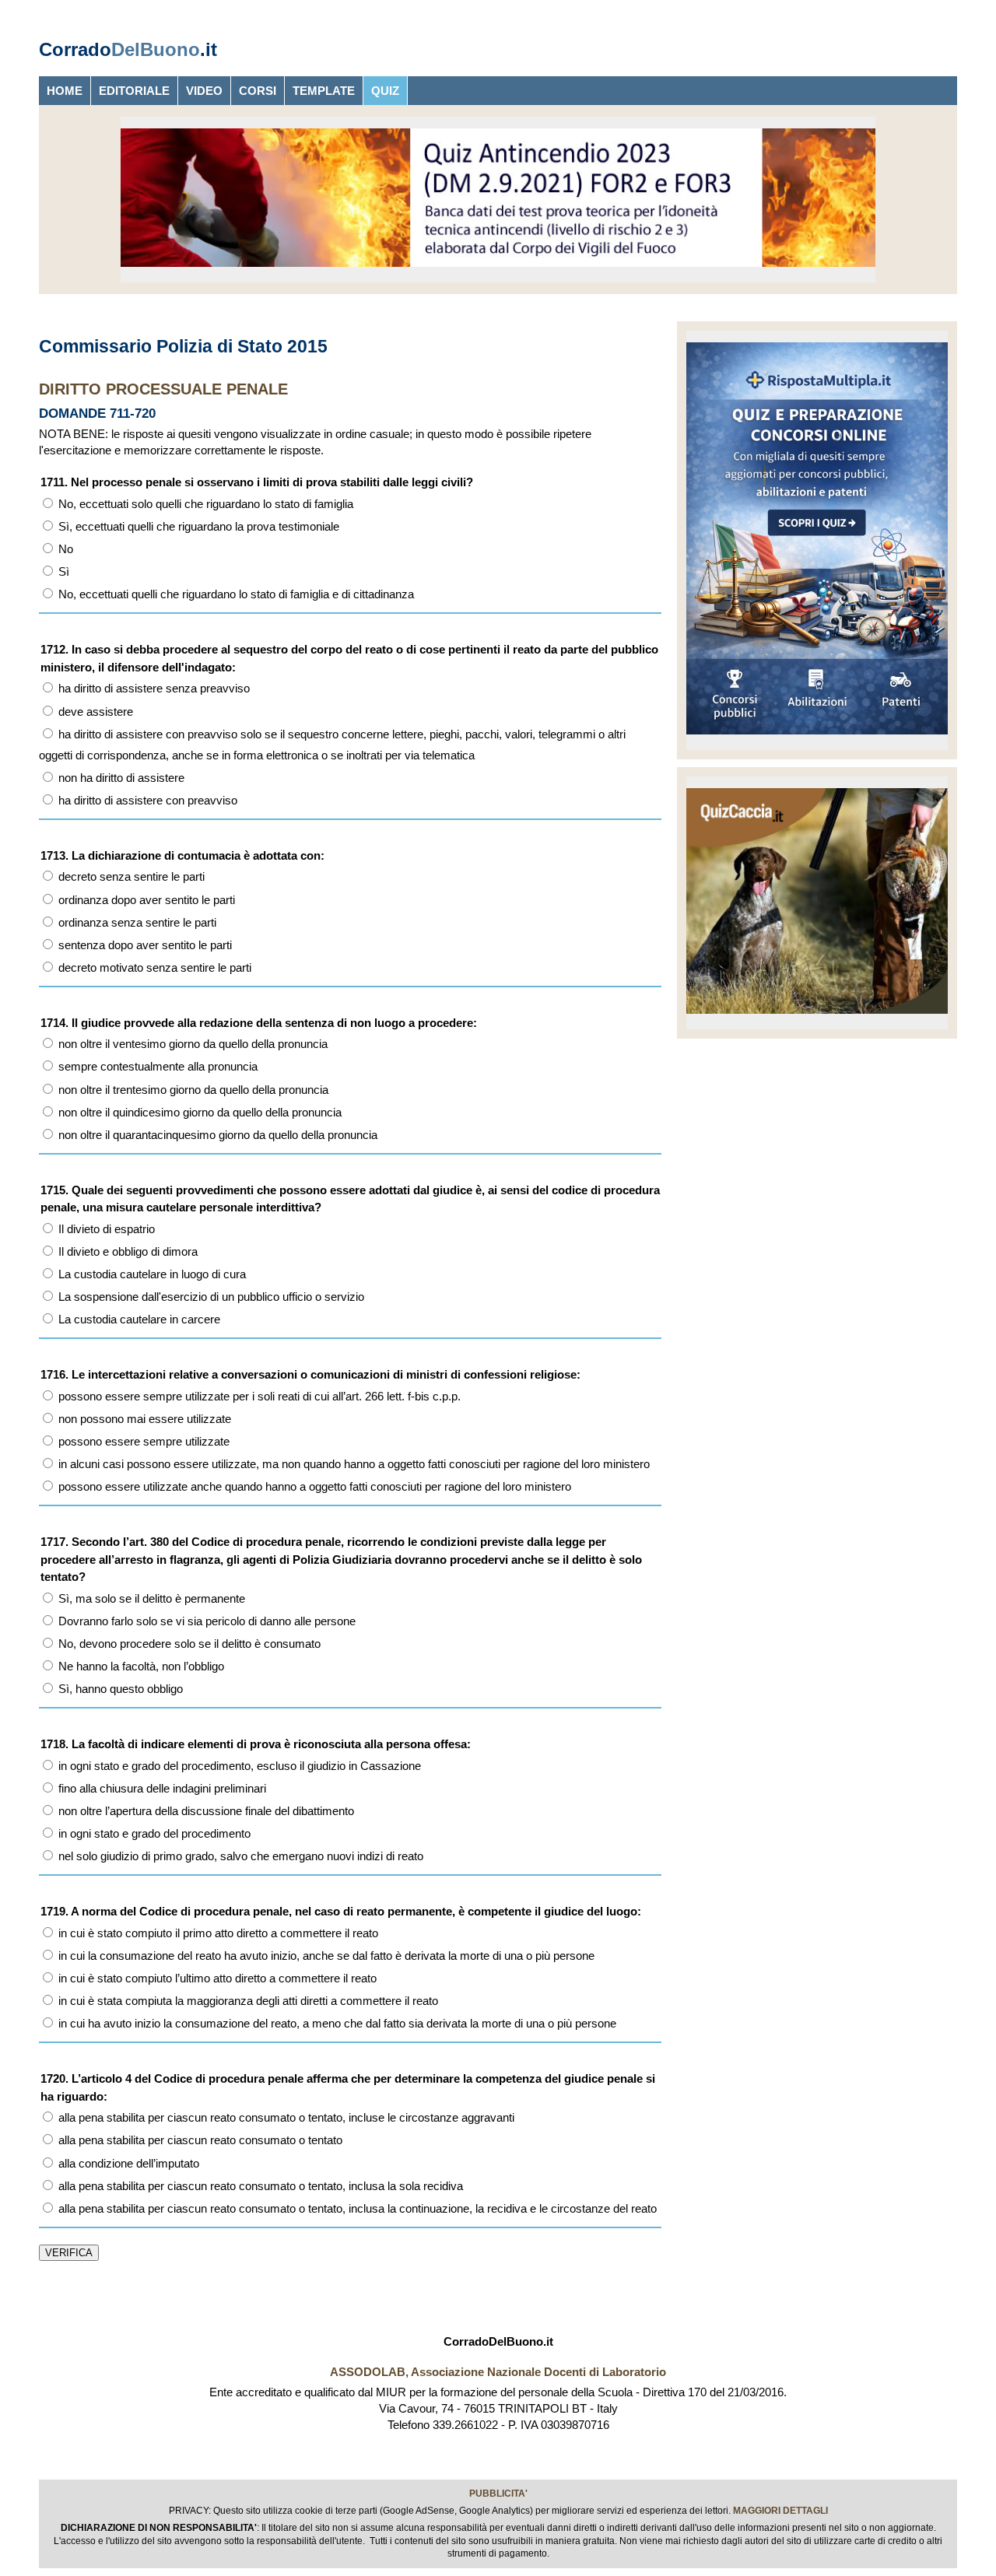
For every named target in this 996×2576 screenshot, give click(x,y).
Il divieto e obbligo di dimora (126, 1251)
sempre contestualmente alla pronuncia (156, 1066)
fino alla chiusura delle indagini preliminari (161, 1788)
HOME (65, 91)
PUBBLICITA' (498, 2494)
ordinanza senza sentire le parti (136, 922)
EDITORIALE (134, 91)
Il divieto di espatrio (105, 1229)
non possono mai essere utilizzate (143, 1419)
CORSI (258, 91)
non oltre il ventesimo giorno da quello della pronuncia (191, 1044)
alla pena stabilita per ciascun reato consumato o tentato (199, 2140)
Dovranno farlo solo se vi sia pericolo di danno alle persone (205, 1621)
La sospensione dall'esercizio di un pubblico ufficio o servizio (210, 1297)
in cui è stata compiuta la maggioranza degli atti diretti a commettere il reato (247, 2001)
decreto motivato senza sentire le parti (153, 967)
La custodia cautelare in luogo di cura (151, 1274)
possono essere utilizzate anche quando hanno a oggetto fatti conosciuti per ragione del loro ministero (313, 1486)
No (64, 549)
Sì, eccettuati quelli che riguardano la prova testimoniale (197, 526)
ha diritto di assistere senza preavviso (153, 688)
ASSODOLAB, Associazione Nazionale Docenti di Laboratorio (498, 2372)
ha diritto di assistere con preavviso (146, 800)
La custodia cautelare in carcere (138, 1319)
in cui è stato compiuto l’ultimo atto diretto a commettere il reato (216, 1978)
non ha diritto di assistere (120, 778)
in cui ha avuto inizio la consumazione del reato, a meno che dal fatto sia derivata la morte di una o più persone (336, 2023)
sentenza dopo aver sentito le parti (144, 945)
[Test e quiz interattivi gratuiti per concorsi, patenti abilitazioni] (817, 738)
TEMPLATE (324, 91)
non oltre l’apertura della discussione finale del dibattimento (205, 1811)
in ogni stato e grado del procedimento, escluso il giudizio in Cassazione (238, 1766)
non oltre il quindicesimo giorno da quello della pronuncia (198, 1112)
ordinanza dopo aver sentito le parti (145, 900)
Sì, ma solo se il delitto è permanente (150, 1598)
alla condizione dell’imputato (127, 2163)
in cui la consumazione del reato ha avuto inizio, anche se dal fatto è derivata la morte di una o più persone (325, 1956)
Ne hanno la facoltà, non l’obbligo (140, 1666)
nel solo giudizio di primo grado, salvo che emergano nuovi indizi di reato (239, 1856)
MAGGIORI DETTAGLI (780, 2511)
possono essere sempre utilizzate (142, 1441)
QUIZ (385, 91)
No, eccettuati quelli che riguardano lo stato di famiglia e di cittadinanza (235, 594)
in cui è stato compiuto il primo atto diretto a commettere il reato (217, 1933)
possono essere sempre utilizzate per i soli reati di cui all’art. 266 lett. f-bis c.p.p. (258, 1396)
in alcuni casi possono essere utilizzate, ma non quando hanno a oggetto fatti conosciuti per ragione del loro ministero (352, 1464)
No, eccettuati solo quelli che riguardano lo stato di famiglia (204, 504)
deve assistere (94, 711)
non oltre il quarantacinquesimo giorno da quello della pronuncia (216, 1135)
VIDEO (204, 91)
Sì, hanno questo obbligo (119, 1689)
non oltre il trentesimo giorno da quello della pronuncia (192, 1090)
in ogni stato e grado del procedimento (153, 1833)
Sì (62, 571)
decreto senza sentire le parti (130, 876)
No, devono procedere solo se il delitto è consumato (188, 1644)
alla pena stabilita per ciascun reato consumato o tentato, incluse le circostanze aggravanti (285, 2117)
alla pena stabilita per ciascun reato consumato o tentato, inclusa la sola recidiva (259, 2186)
